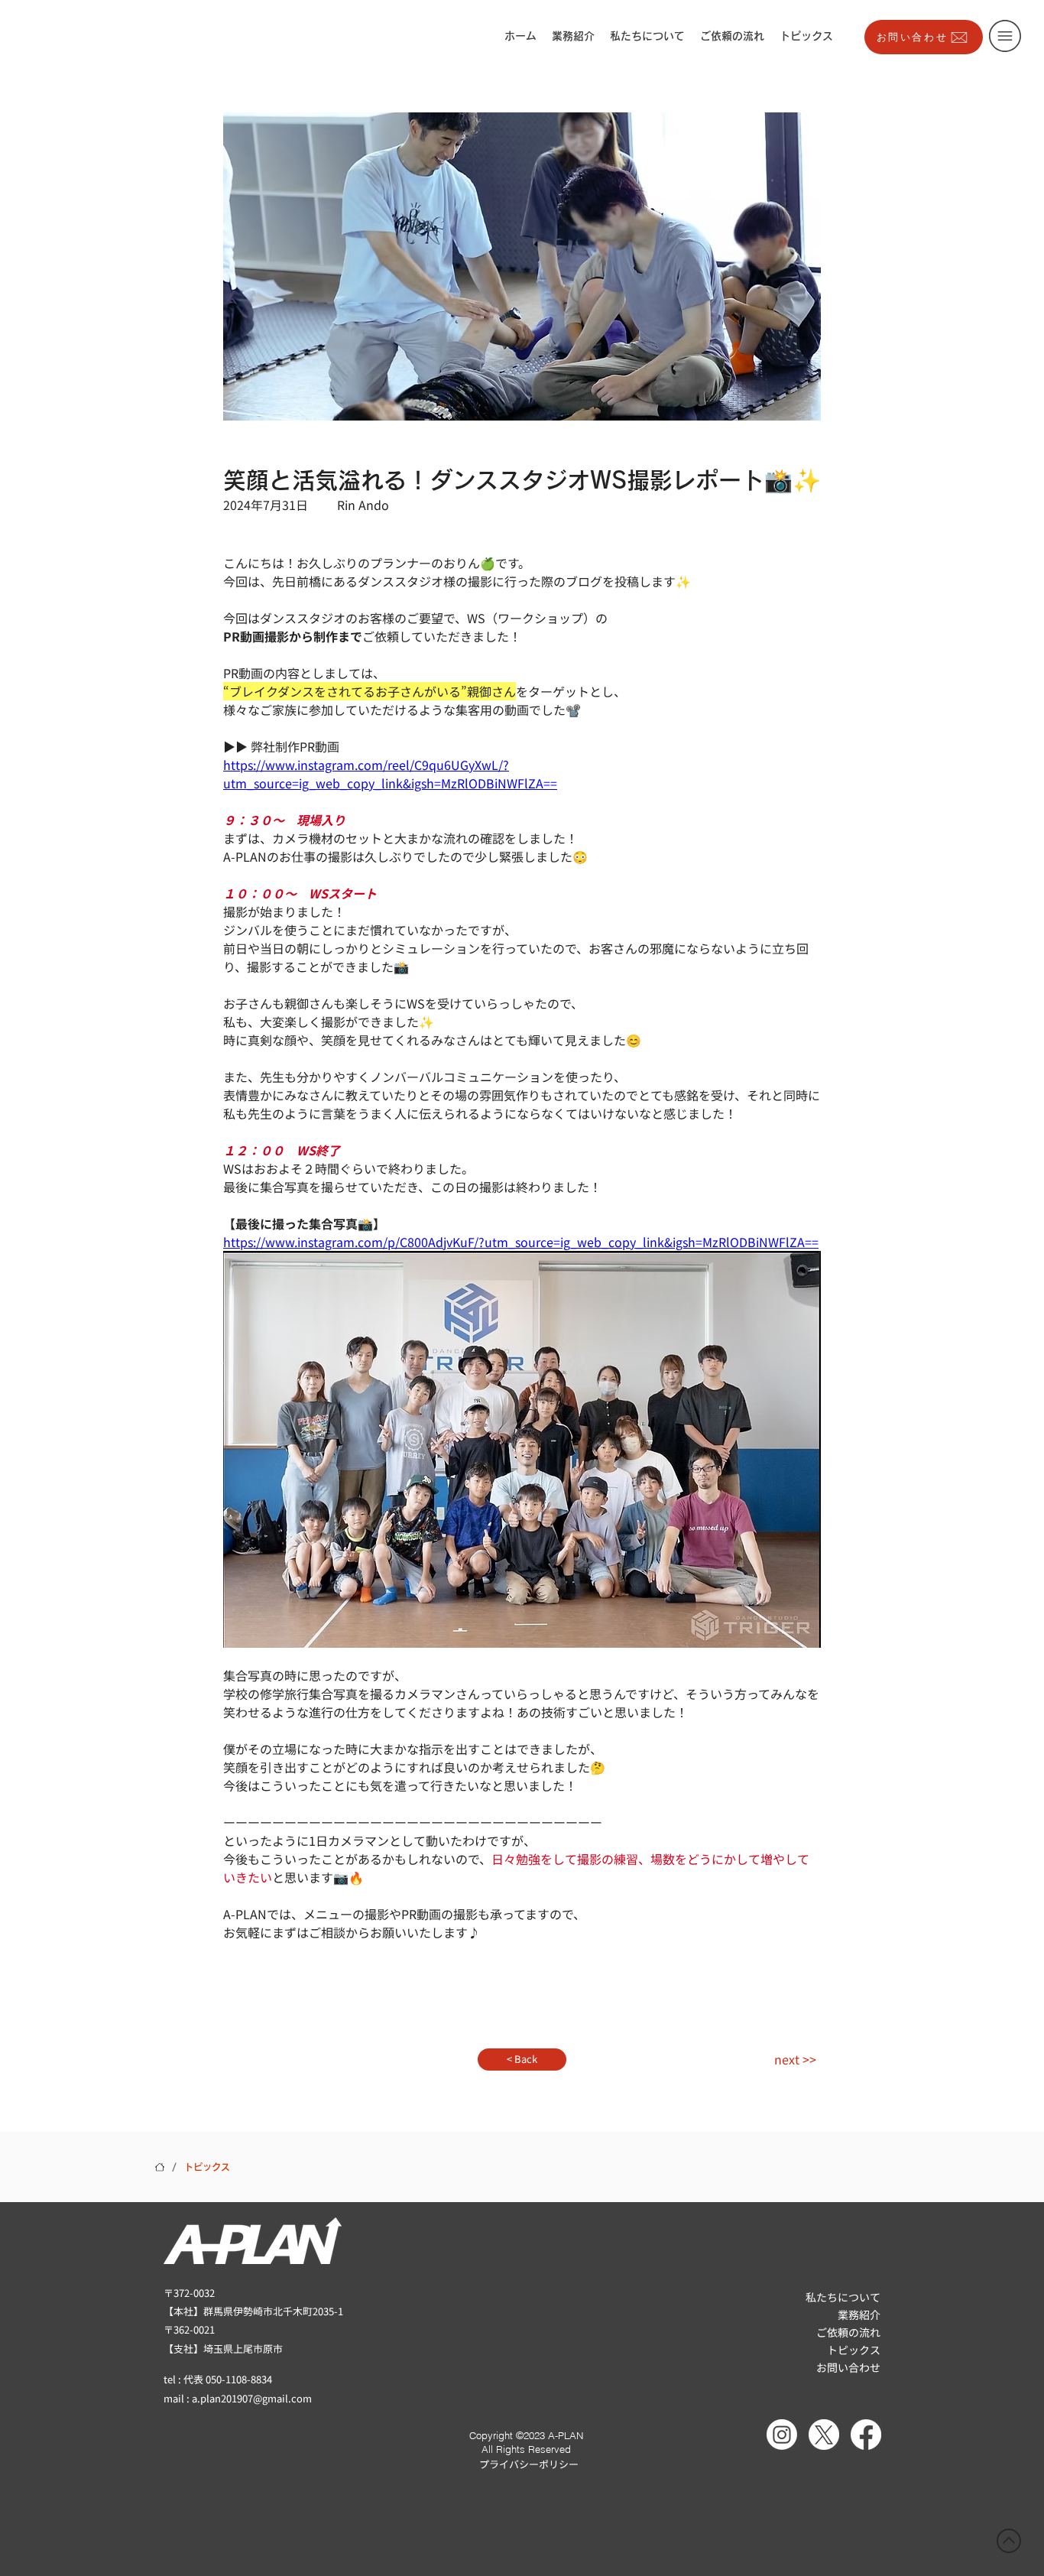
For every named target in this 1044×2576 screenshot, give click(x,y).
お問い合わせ (848, 2367)
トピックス (854, 2350)
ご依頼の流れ (848, 2332)
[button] (1005, 36)
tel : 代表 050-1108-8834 (218, 2379)
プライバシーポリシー (529, 2464)
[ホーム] (160, 2167)
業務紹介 (859, 2315)
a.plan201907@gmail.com (252, 2398)
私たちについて (843, 2297)
